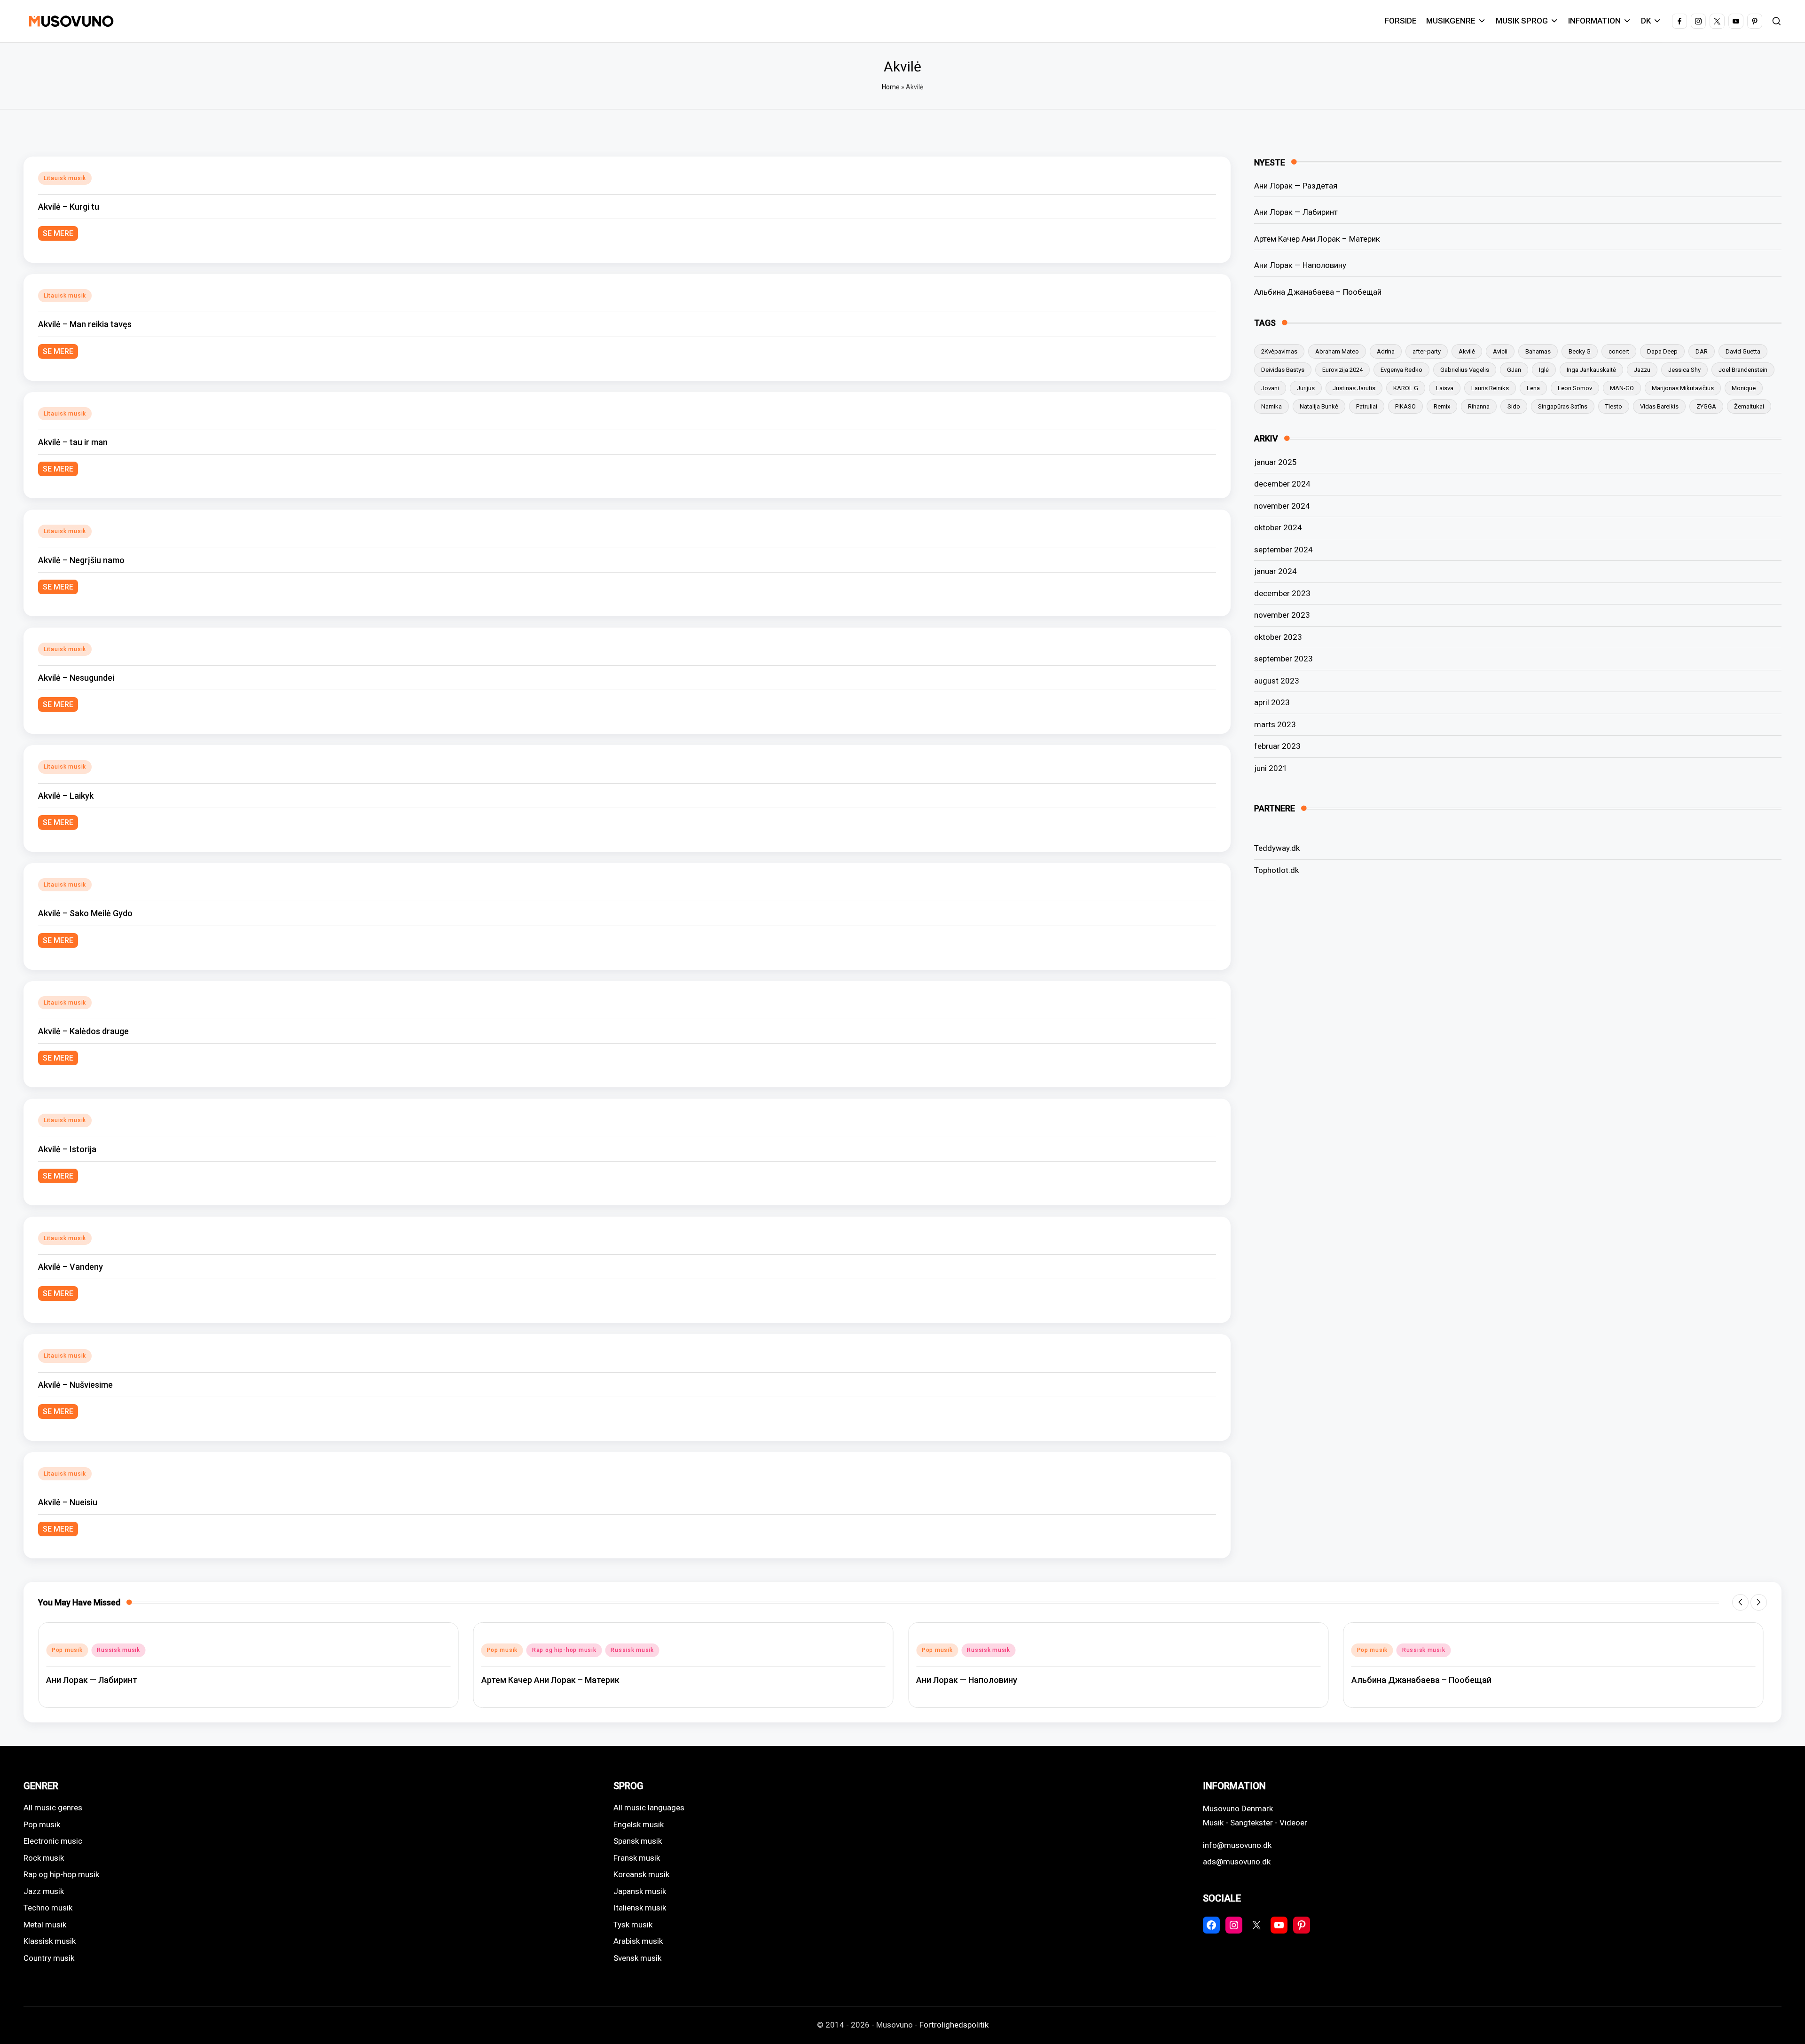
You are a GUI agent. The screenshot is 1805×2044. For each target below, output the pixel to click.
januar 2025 (1275, 462)
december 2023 (1282, 593)
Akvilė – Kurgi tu (69, 207)
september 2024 (1283, 550)
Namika (1271, 406)
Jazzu (1642, 370)
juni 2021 (1271, 768)
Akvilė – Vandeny (71, 1267)
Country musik (49, 1958)
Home (891, 87)
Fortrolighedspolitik (954, 2025)
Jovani (1270, 388)
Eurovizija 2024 (1342, 370)
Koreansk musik (641, 1874)
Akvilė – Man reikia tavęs (85, 324)
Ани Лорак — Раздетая (1296, 186)
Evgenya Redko (1401, 370)
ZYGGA (1706, 406)
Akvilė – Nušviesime (75, 1385)
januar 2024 (1275, 571)
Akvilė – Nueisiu (68, 1502)
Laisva (1445, 388)
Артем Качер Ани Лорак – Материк (1317, 239)
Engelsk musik (639, 1824)
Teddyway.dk (1277, 848)
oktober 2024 (1278, 527)
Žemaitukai (1749, 406)
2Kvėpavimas (1279, 351)
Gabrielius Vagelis (1465, 370)
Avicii (1500, 351)
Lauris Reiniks (1490, 388)
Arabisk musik (638, 1941)
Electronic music (53, 1841)
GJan (1514, 370)
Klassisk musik (50, 1941)
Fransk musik (637, 1858)
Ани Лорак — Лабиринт (1296, 212)
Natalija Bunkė (1319, 406)
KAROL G (1406, 388)
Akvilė (1467, 351)
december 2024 (1282, 484)
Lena (1533, 388)
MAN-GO (1622, 388)
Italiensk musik (640, 1908)
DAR (1702, 351)
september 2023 (1283, 659)
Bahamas (1538, 351)
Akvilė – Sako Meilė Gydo (85, 913)
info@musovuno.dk (1237, 1845)
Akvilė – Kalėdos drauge (83, 1031)
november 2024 (1282, 506)
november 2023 (1282, 615)
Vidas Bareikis (1659, 406)
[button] (1740, 1602)
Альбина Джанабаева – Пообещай (1318, 292)
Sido (1514, 406)
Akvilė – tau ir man (73, 442)
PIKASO (1405, 406)
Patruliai (1367, 406)
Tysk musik (633, 1925)
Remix (1442, 406)
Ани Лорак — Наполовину (1300, 265)
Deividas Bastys (1283, 370)
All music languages (649, 1808)
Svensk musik (637, 1958)
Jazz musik (44, 1891)
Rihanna (1479, 406)
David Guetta (1743, 351)
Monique (1744, 388)
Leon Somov (1575, 388)
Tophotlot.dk (1276, 870)
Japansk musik (640, 1891)
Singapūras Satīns (1563, 406)
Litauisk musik (65, 178)
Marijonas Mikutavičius (1683, 388)
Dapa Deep (1662, 351)
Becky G (1580, 351)
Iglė (1544, 370)
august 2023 (1277, 681)
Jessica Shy (1684, 370)
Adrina (1386, 351)
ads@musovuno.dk (1237, 1862)
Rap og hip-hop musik (564, 1650)
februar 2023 (1277, 746)
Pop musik (67, 1650)
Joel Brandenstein (1743, 370)
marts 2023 (1275, 724)
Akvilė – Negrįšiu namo (81, 560)
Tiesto (1614, 406)
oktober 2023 (1278, 637)
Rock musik (44, 1858)
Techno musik (48, 1908)
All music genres (53, 1808)
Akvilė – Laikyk (66, 796)
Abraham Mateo (1337, 351)
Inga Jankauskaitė (1591, 370)
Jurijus (1306, 388)
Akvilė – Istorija (67, 1149)
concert (1619, 351)
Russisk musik (118, 1650)
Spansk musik (638, 1841)
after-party (1427, 351)
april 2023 (1272, 702)
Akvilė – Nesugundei (76, 678)
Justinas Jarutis (1354, 388)
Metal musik (45, 1925)
